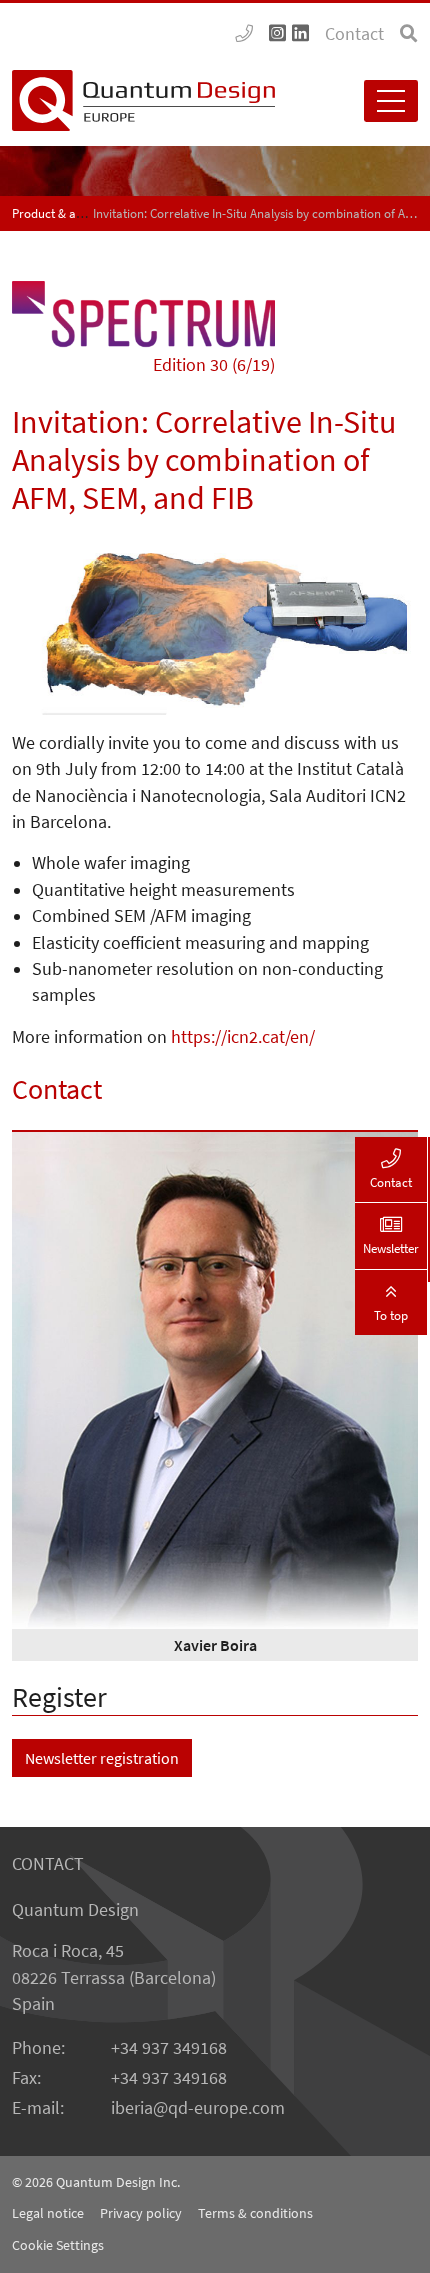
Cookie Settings (58, 2245)
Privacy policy (141, 2213)
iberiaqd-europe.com (198, 2108)
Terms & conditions (255, 2213)
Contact (354, 34)
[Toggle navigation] (391, 101)
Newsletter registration (102, 1758)
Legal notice (48, 2213)
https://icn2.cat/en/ (243, 1037)
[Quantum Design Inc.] (244, 34)
